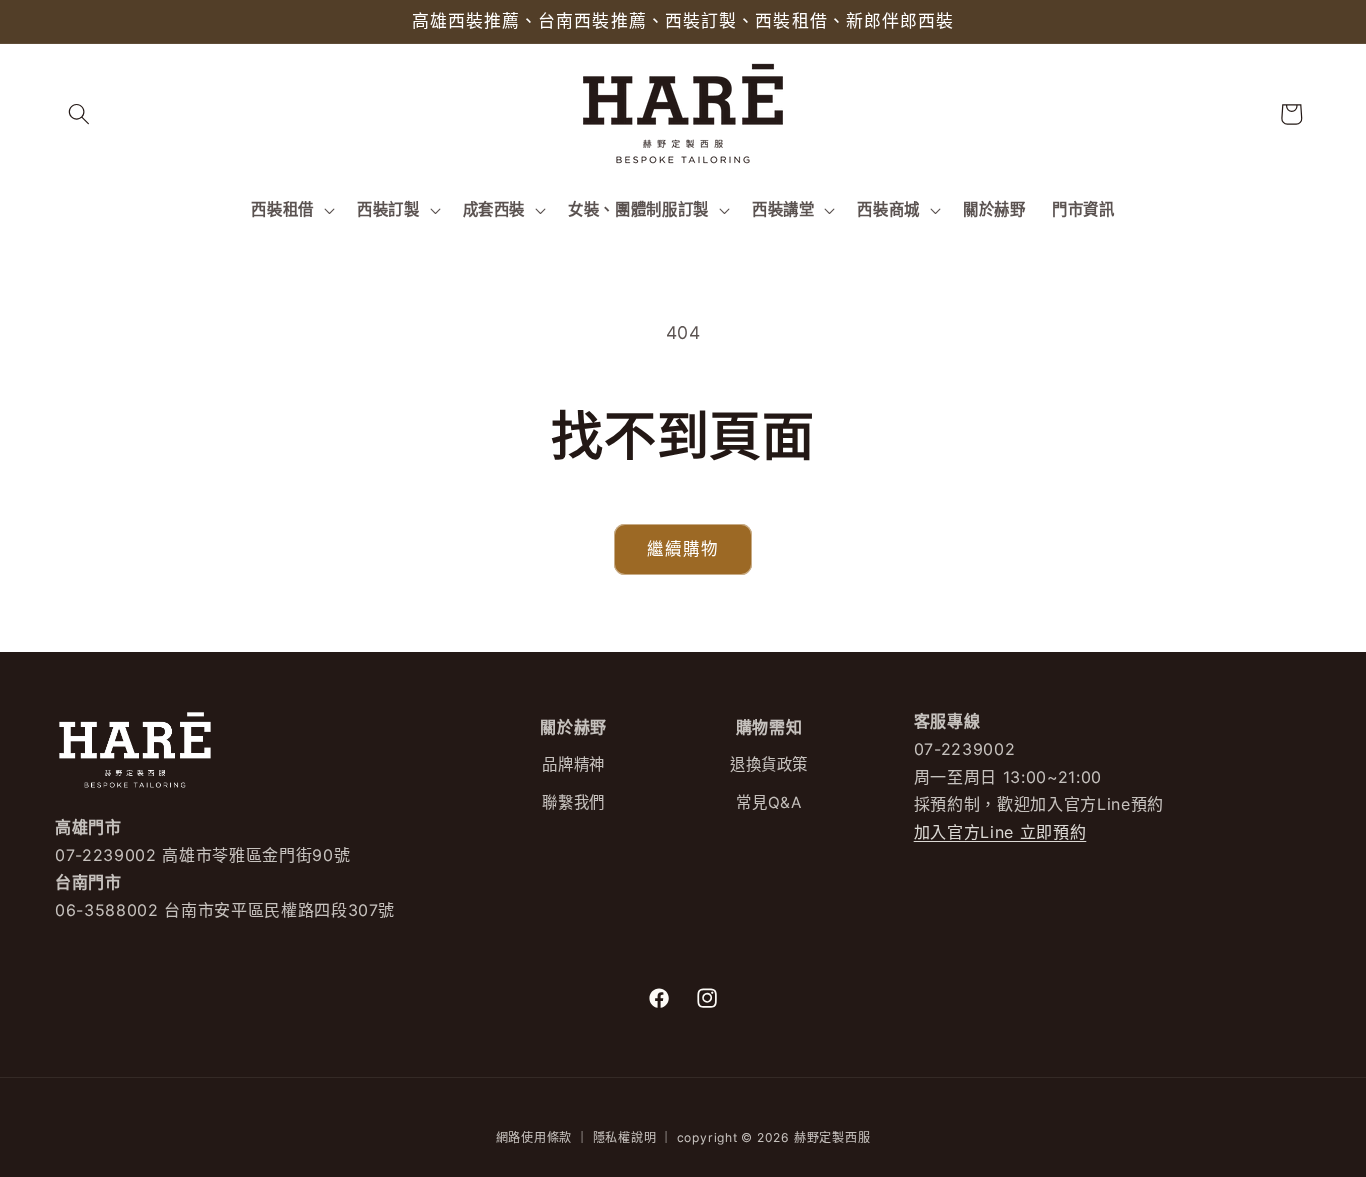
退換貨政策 (769, 765)
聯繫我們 (573, 802)
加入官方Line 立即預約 (1000, 832)
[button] (79, 114)
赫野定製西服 (832, 1137)
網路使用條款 (534, 1137)
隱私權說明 (625, 1137)
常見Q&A (768, 802)
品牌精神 (573, 765)
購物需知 (769, 727)
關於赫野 (573, 727)
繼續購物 (683, 549)
